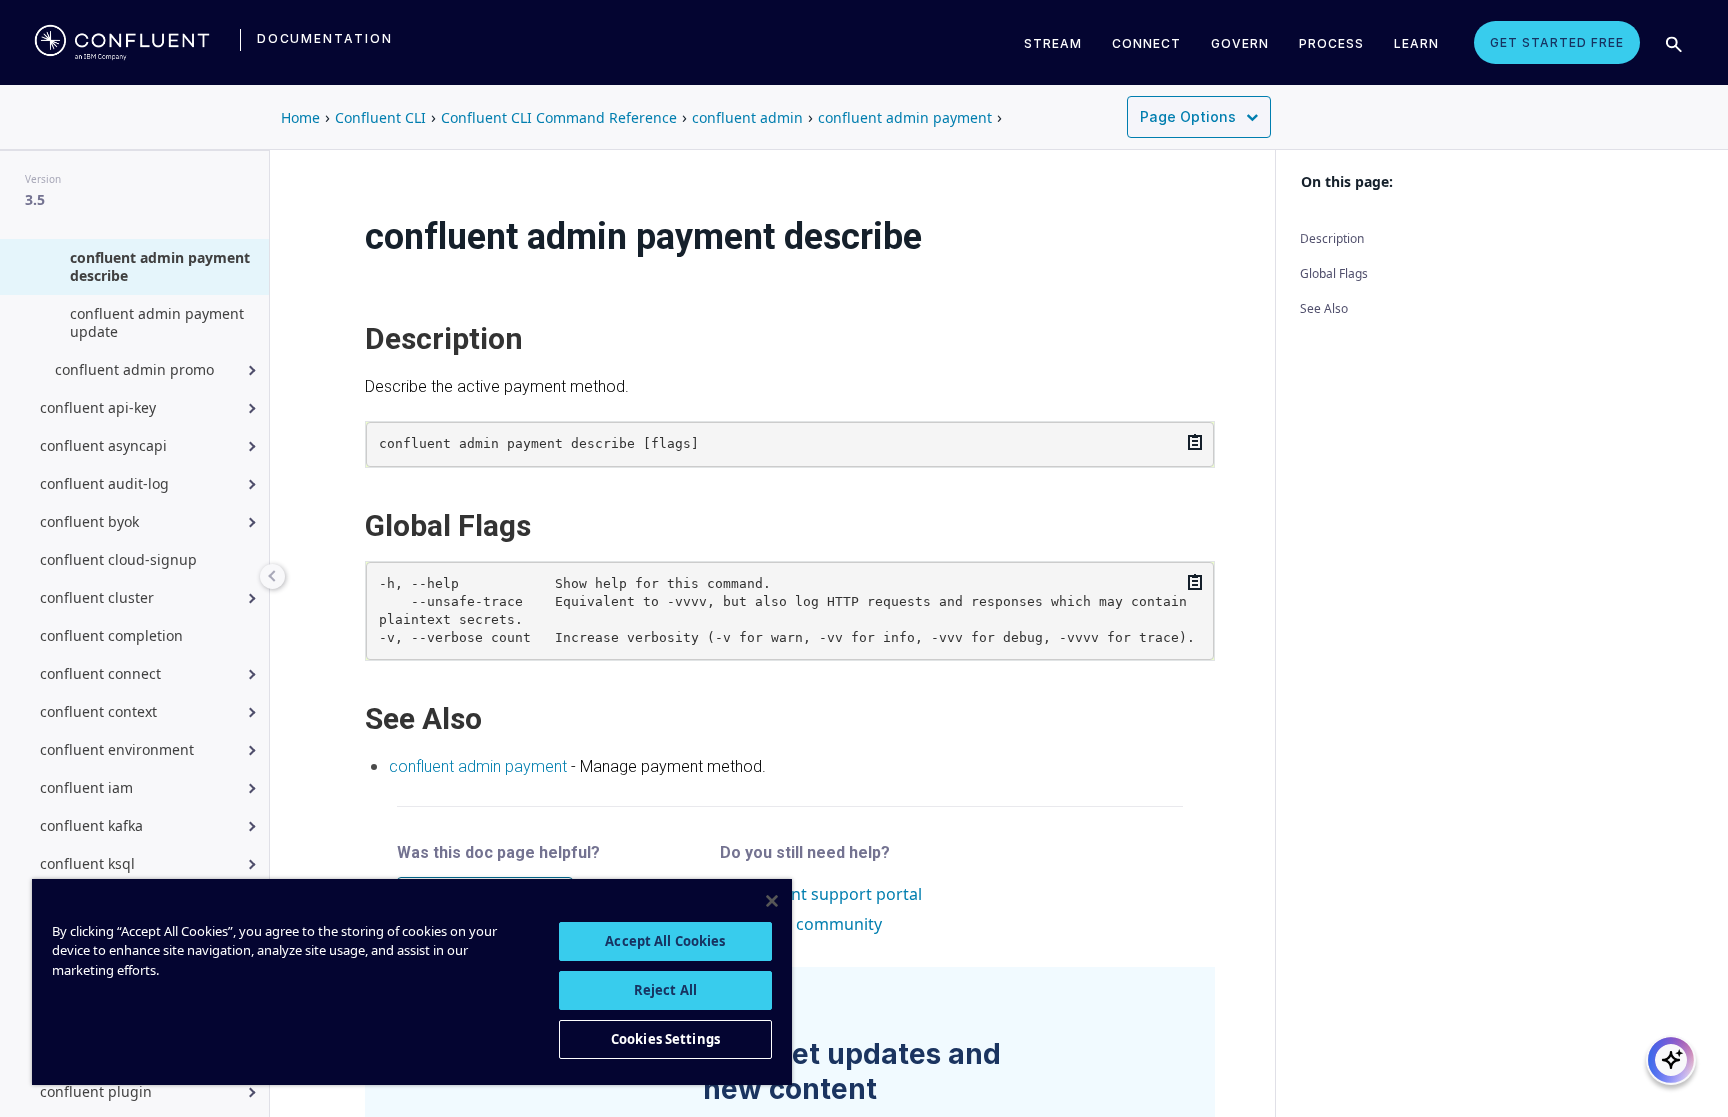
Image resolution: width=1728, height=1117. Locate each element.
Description (1332, 238)
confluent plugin (96, 1091)
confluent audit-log (104, 483)
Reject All (665, 990)
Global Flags (1334, 273)
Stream (1053, 43)
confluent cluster (97, 597)
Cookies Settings (665, 1039)
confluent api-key (98, 407)
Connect (1146, 43)
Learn (1416, 43)
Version (43, 179)
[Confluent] (122, 42)
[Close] (772, 901)
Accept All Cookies (665, 941)
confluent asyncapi (103, 445)
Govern (1240, 43)
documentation (325, 38)
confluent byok (89, 521)
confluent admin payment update (157, 322)
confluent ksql (87, 863)
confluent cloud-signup (118, 559)
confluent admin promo (134, 369)
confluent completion (111, 635)
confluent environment (117, 749)
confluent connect (100, 673)
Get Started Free (1557, 42)
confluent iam (86, 787)
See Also (1324, 308)
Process (1331, 43)
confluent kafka (91, 825)
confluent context (98, 711)
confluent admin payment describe (160, 266)
